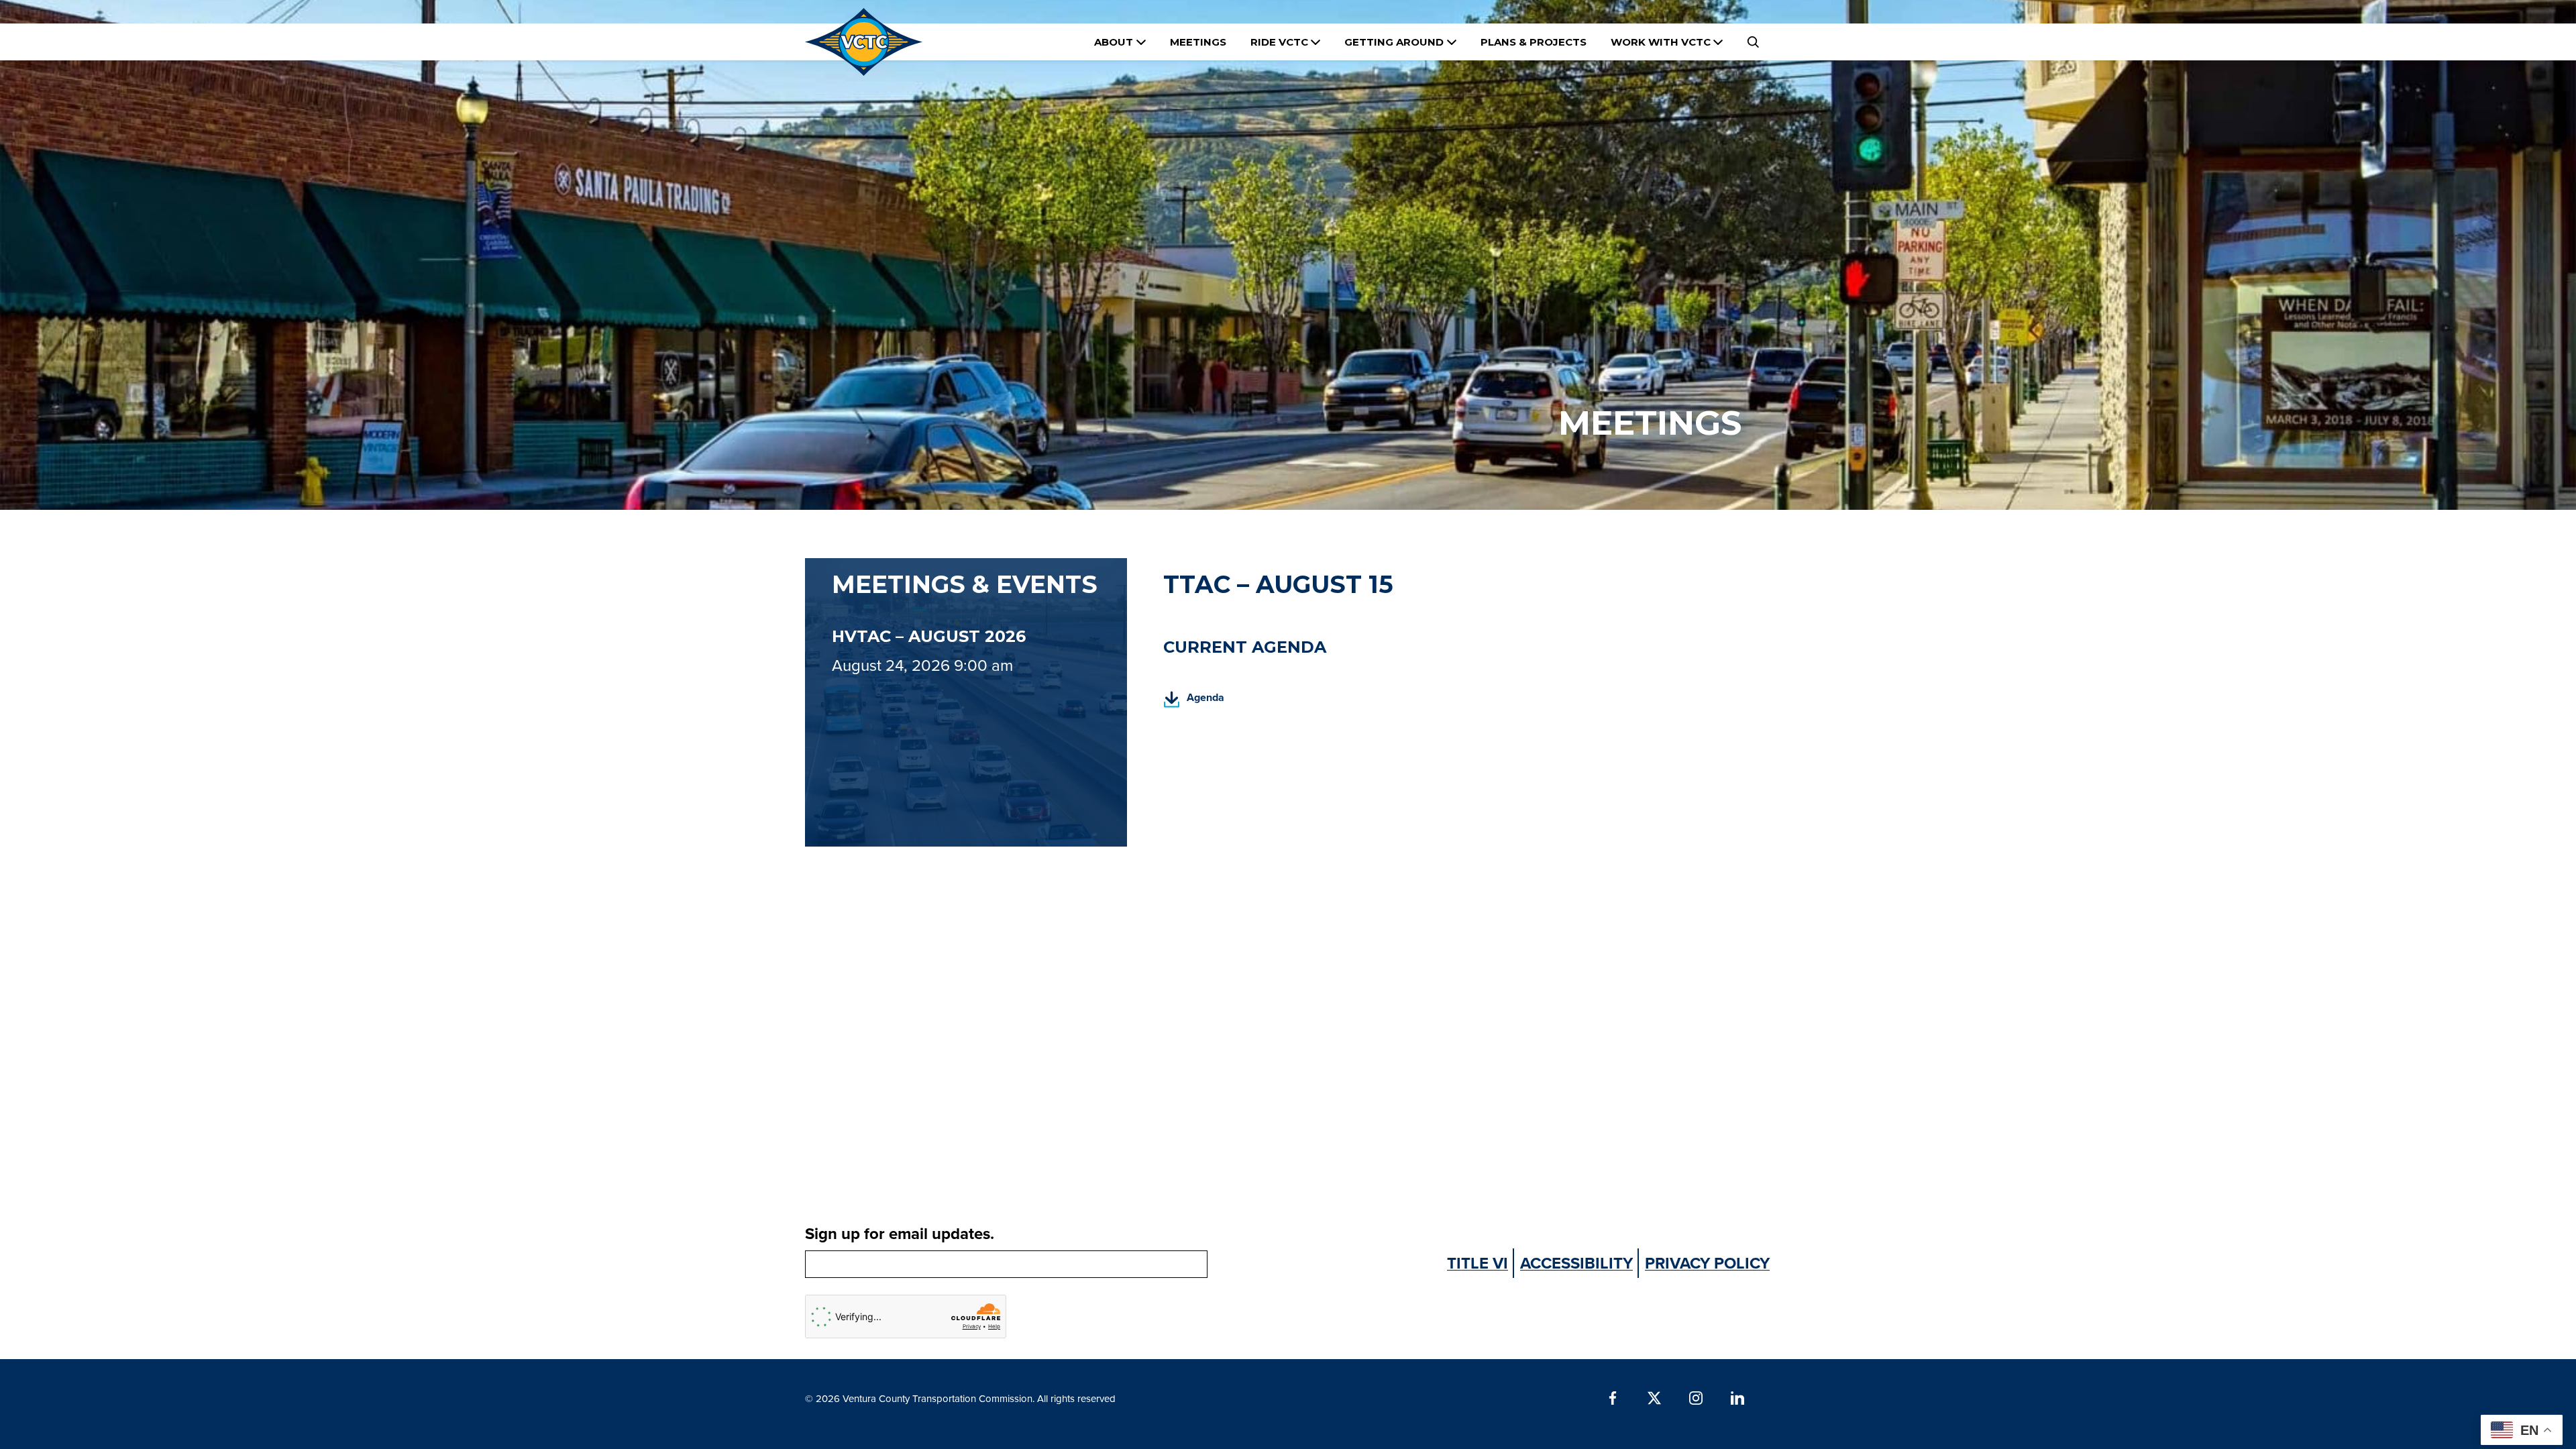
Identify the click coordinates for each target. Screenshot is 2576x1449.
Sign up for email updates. (900, 1233)
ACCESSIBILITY (1576, 1263)
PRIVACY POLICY (1707, 1263)
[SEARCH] (1753, 42)
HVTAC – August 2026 (929, 636)
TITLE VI (1478, 1263)
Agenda (1194, 701)
